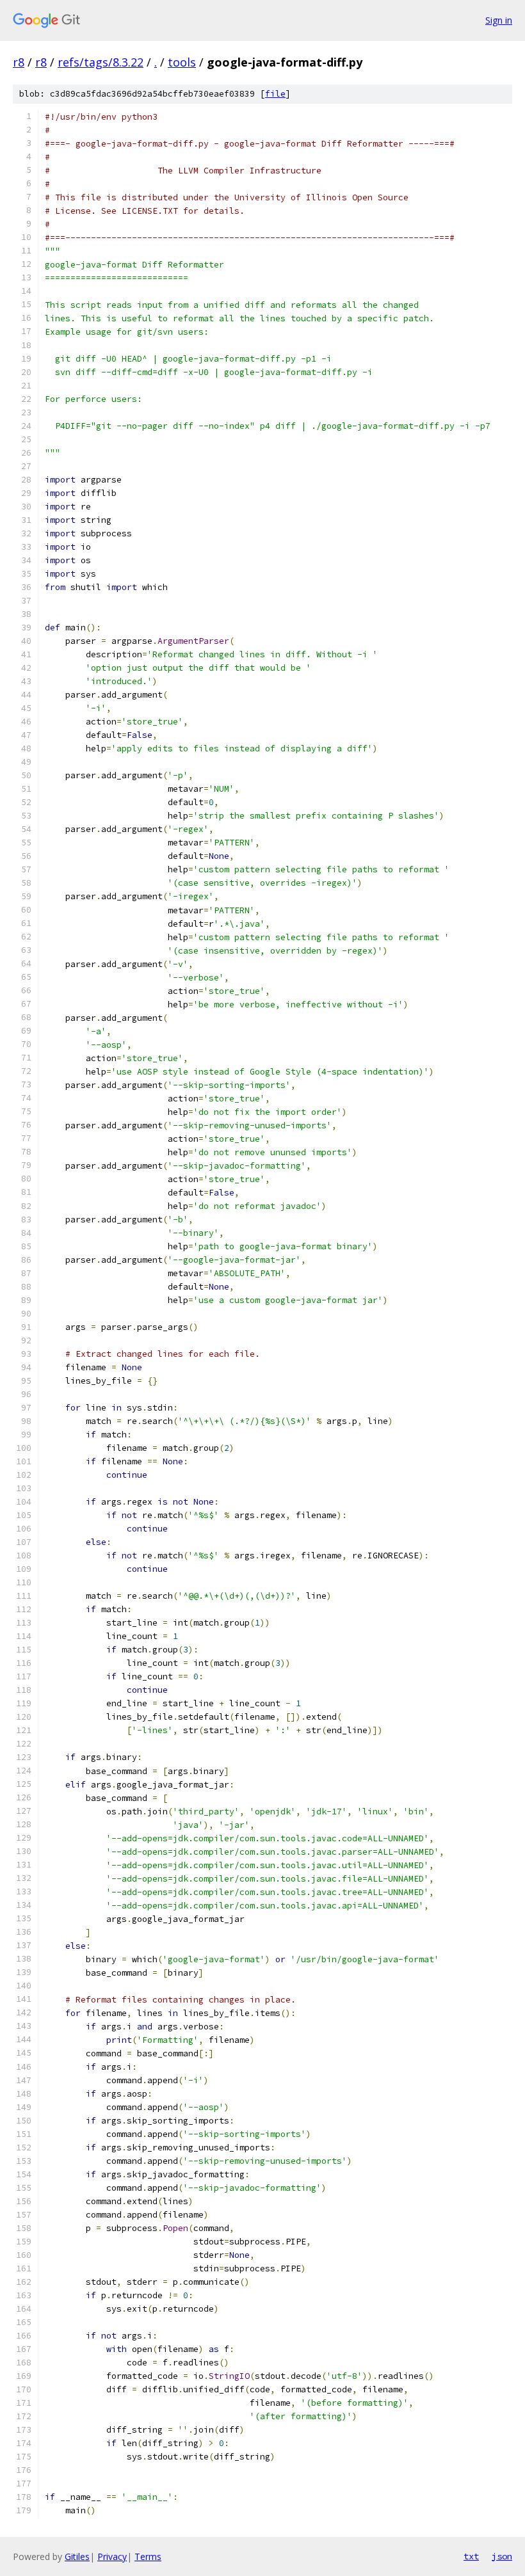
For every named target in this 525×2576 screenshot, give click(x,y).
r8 (19, 62)
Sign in (499, 20)
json (502, 2556)
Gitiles (77, 2556)
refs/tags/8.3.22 (101, 62)
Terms (148, 2556)
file (275, 94)
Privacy (112, 2556)
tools (182, 62)
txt (471, 2556)
